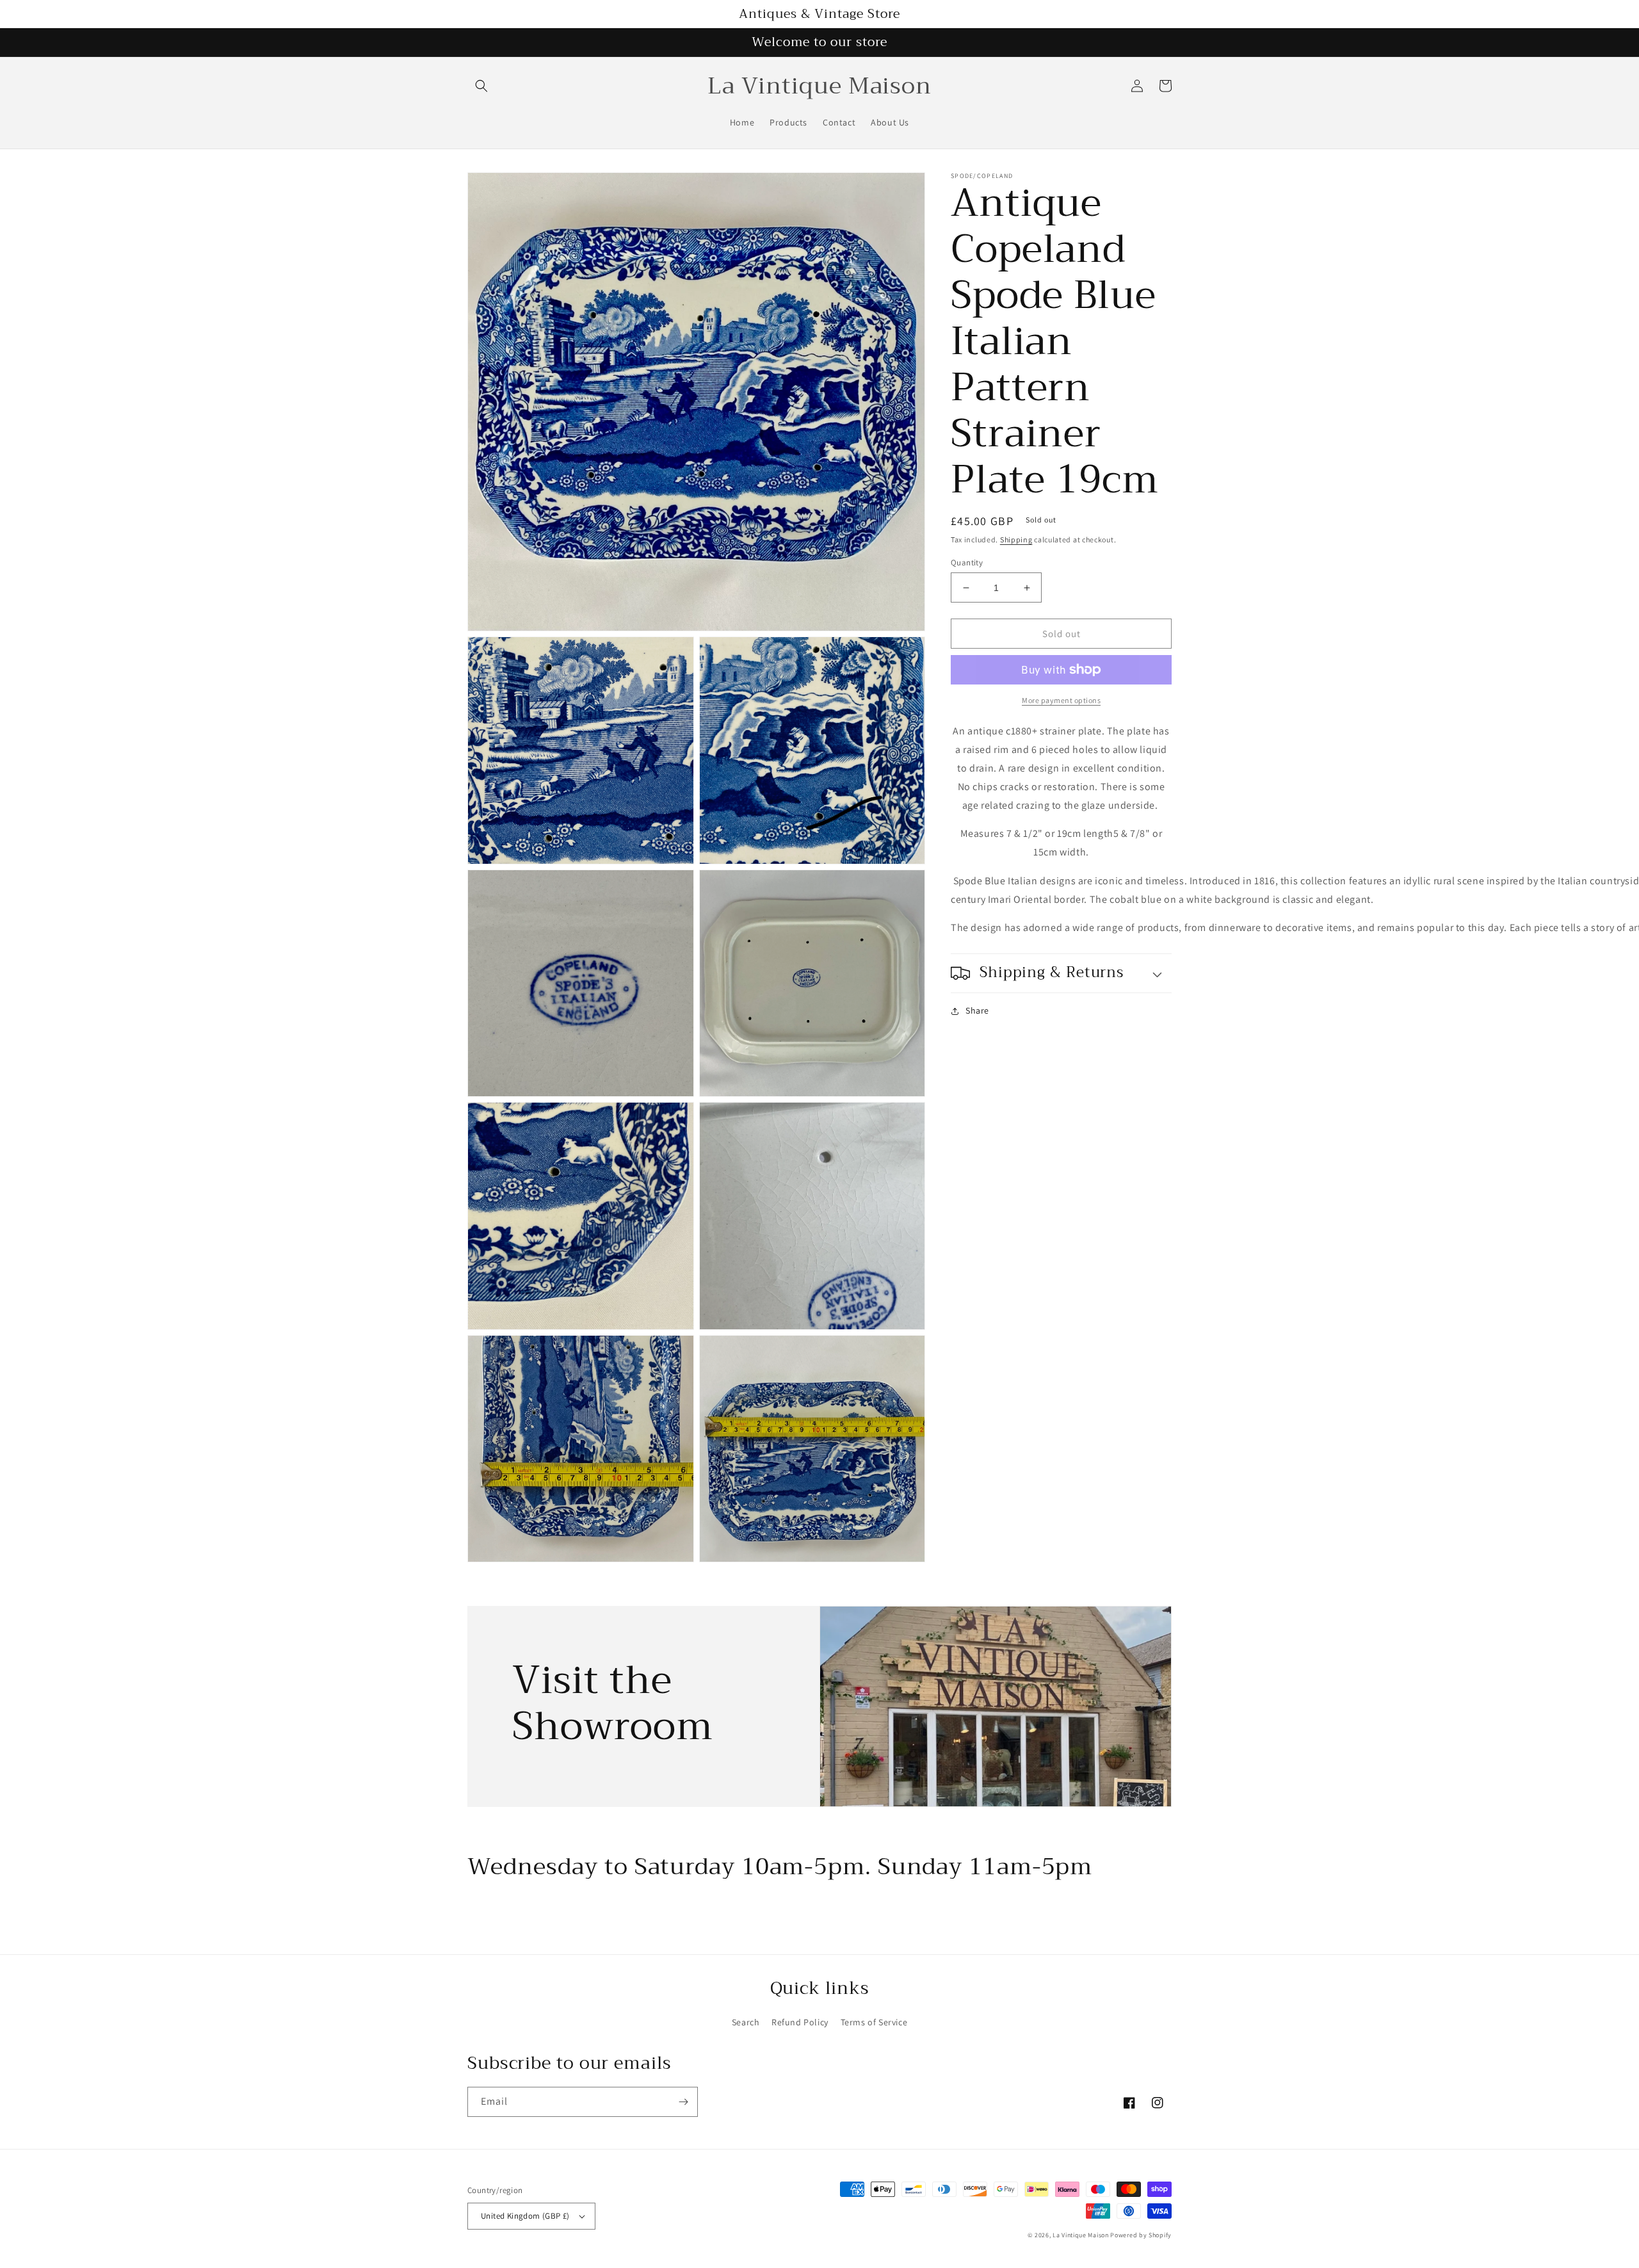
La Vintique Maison (1081, 2235)
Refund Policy (800, 2022)
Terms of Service (874, 2022)
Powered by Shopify (1141, 2235)
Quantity (967, 563)
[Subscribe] (683, 2102)
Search (746, 2022)
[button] (481, 86)
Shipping (1016, 539)
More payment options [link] (1061, 700)
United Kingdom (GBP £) (525, 2216)
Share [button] (977, 1010)
